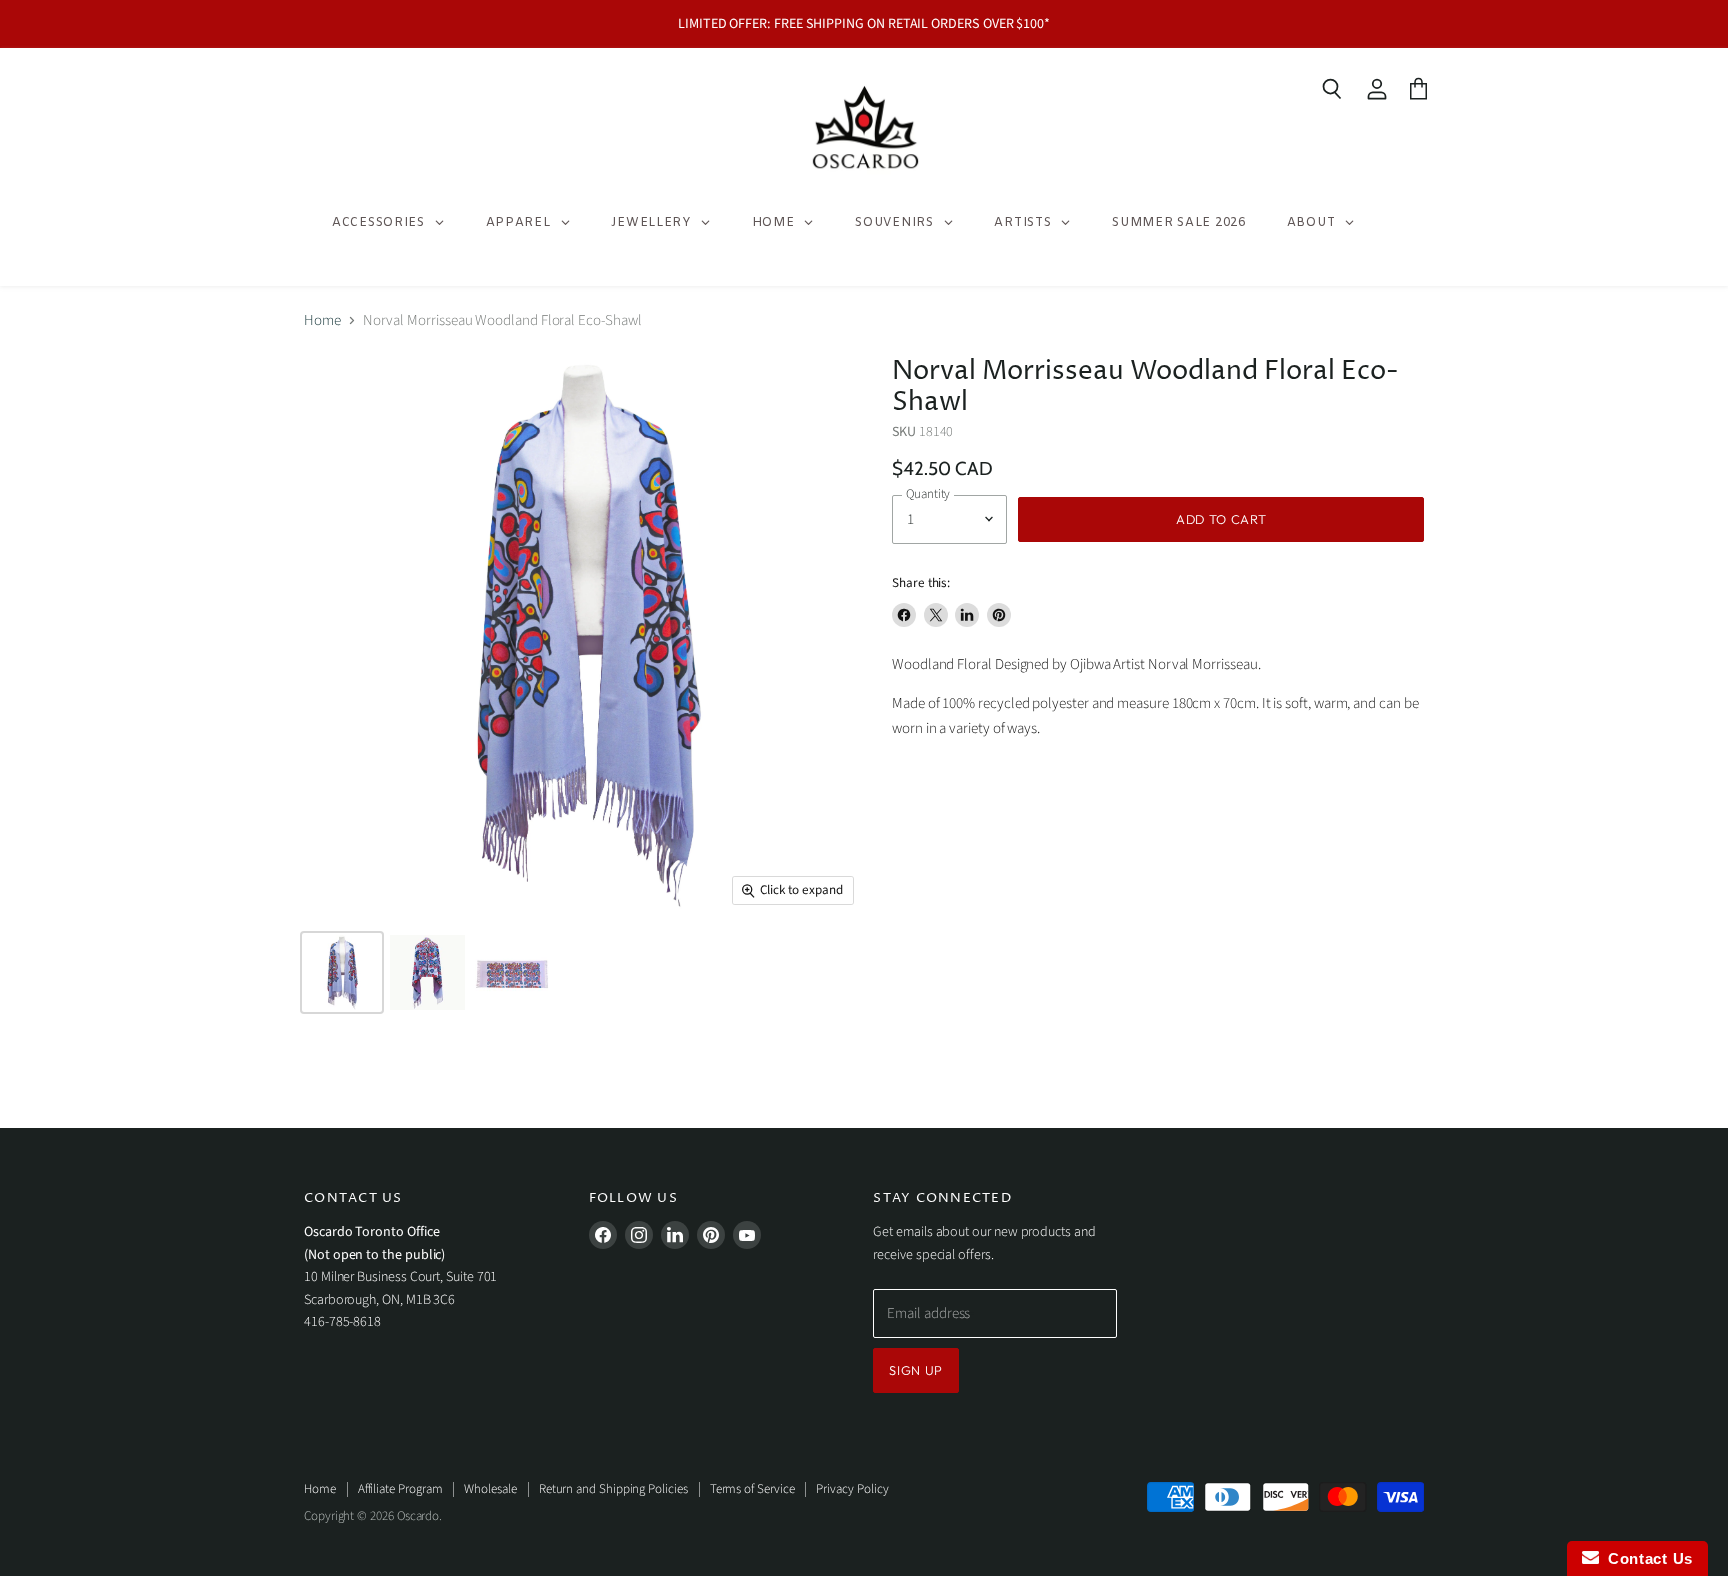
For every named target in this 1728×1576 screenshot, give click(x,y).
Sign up (916, 1370)
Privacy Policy (852, 1489)
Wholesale (490, 1489)
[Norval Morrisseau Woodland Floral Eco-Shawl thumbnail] (342, 972)
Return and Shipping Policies (613, 1489)
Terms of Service (752, 1489)
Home (322, 320)
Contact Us (1646, 1558)
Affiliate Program (400, 1489)
